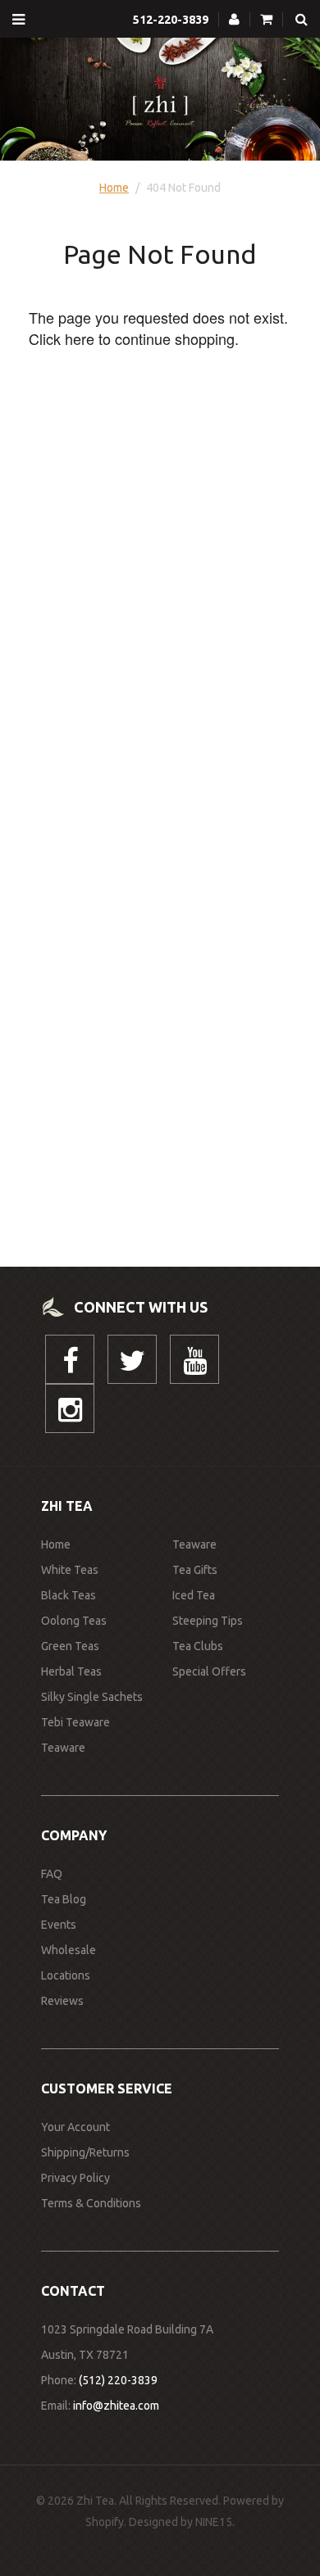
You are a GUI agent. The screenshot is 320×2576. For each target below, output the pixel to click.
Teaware (63, 1748)
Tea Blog (64, 1899)
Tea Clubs (198, 1646)
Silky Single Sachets (92, 1697)
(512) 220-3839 (118, 2380)
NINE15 (214, 2522)
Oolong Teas (74, 1621)
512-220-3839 (171, 20)
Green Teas (70, 1646)
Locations (66, 1975)
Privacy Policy (75, 2178)
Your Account (75, 2127)
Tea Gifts (195, 1570)
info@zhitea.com (116, 2406)
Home (114, 188)
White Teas (70, 1570)
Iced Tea (194, 1595)
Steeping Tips (208, 1621)
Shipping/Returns (85, 2152)
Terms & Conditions (91, 2203)
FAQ (52, 1874)
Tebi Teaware (75, 1722)
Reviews (62, 2001)
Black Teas (69, 1595)
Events (59, 1925)
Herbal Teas (71, 1671)
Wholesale (69, 1950)
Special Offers (209, 1671)
